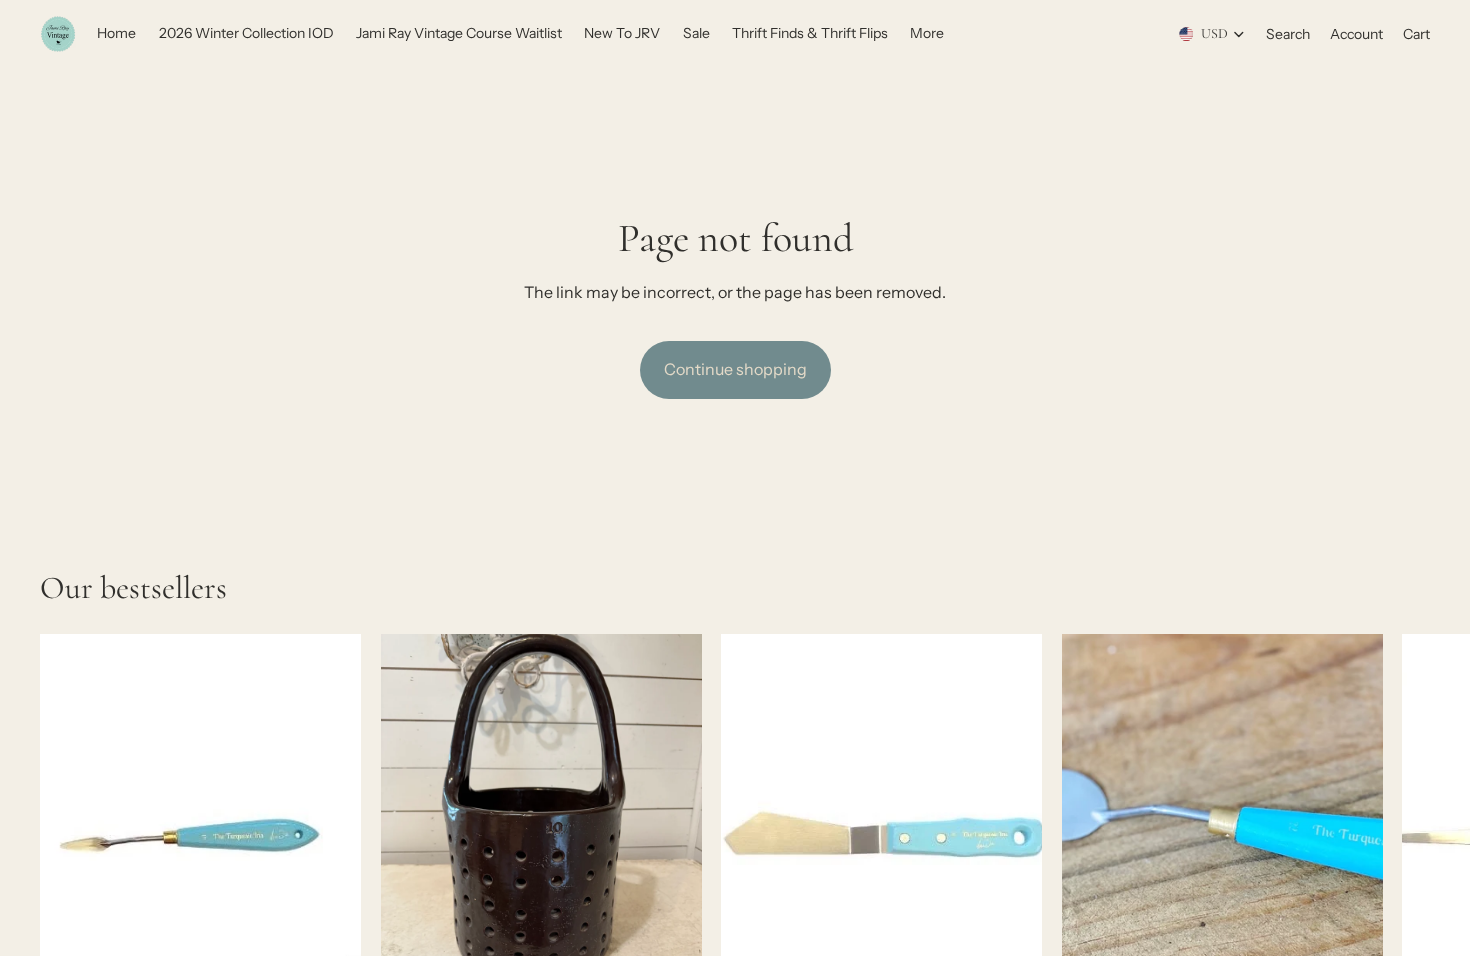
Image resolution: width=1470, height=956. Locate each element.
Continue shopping (735, 369)
